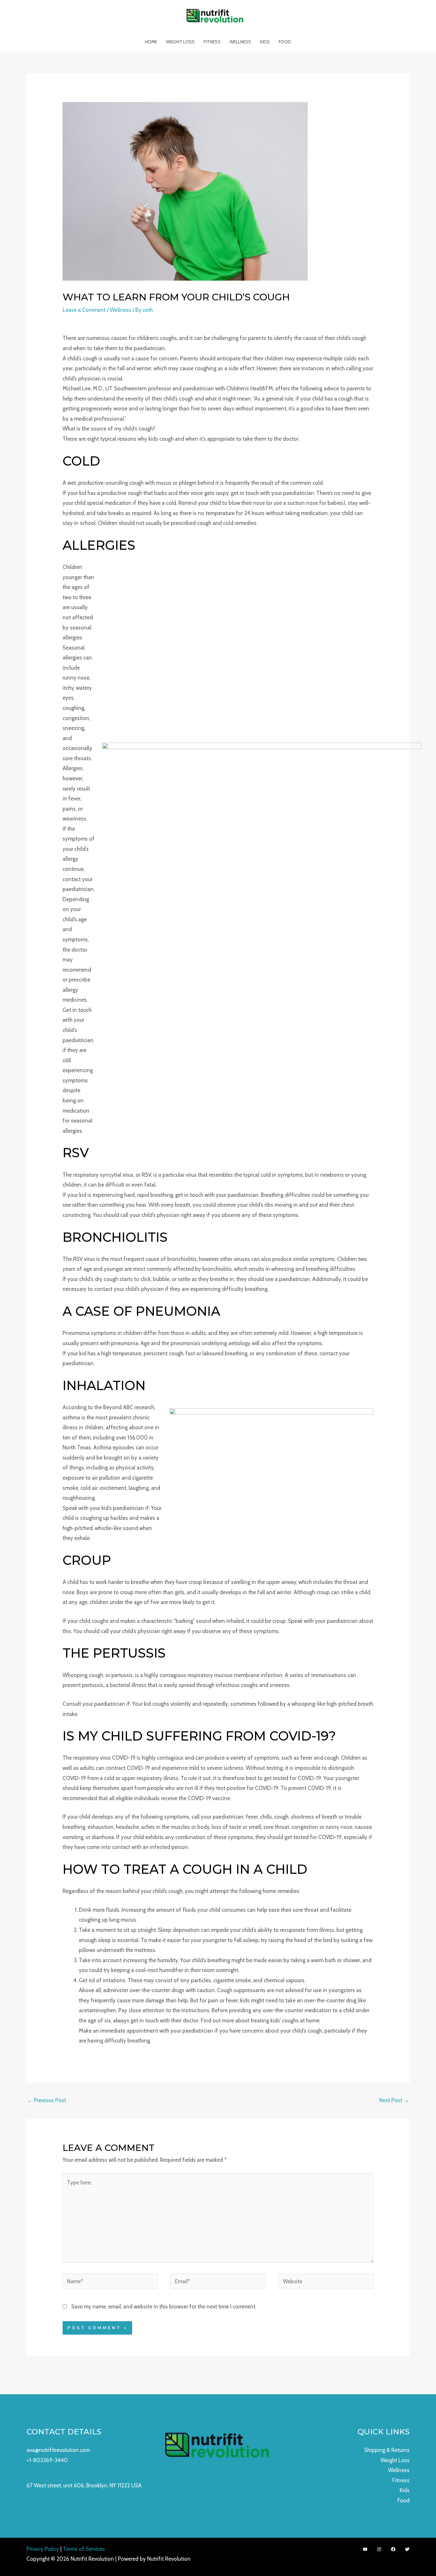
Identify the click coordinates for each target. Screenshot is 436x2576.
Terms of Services (84, 2549)
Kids (265, 42)
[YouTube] (365, 2549)
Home (151, 42)
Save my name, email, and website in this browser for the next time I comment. (164, 2307)
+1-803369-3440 (47, 2460)
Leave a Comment (84, 310)
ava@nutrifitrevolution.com (58, 2450)
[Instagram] (379, 2549)
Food (285, 42)
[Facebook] (393, 2549)
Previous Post (47, 2100)
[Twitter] (407, 2549)
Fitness (212, 42)
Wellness (240, 42)
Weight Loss (180, 42)
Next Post (394, 2100)
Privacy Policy (43, 2549)
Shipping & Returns (387, 2450)
